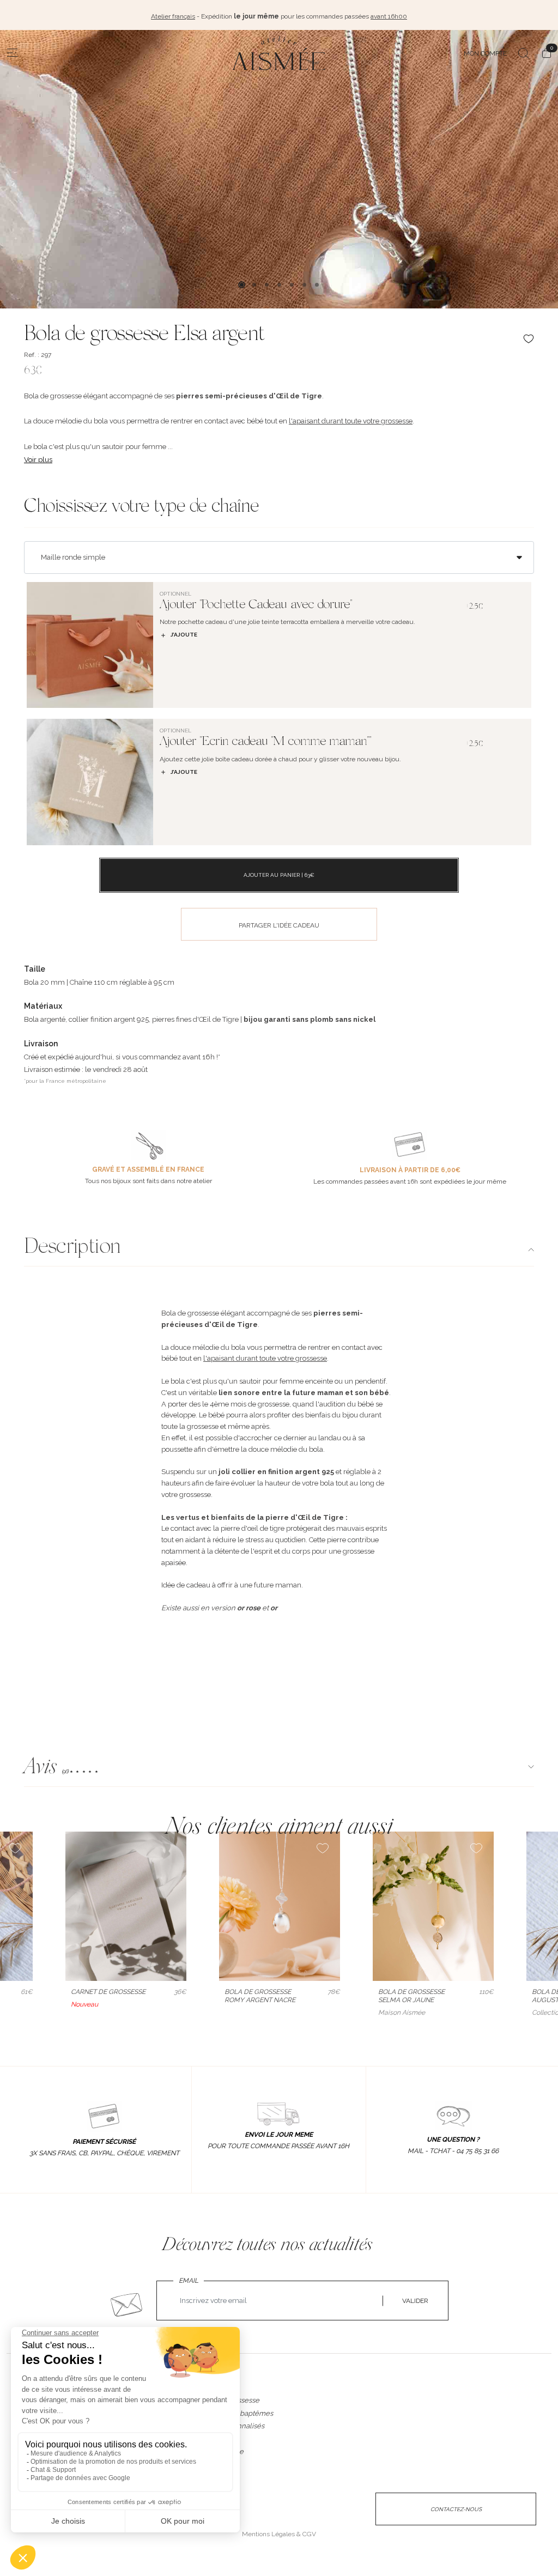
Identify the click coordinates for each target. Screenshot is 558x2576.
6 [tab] (304, 285)
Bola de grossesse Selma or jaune (411, 1996)
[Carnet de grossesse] (126, 1906)
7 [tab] (317, 285)
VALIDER (415, 2301)
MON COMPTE (485, 53)
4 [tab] (279, 285)
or (274, 1608)
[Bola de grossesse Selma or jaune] (433, 1906)
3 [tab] (267, 285)
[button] (279, 1769)
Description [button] (72, 1248)
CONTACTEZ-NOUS (456, 2509)
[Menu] (13, 53)
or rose (249, 1608)
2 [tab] (254, 285)
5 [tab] (292, 285)
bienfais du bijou (332, 1415)
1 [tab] (242, 285)
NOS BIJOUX (216, 2389)
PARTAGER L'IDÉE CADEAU (279, 925)
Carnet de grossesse (108, 1992)
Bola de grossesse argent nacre (260, 1996)
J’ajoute (184, 635)
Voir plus (38, 460)
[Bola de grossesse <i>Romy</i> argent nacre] (280, 1906)
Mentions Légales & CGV (279, 2534)
